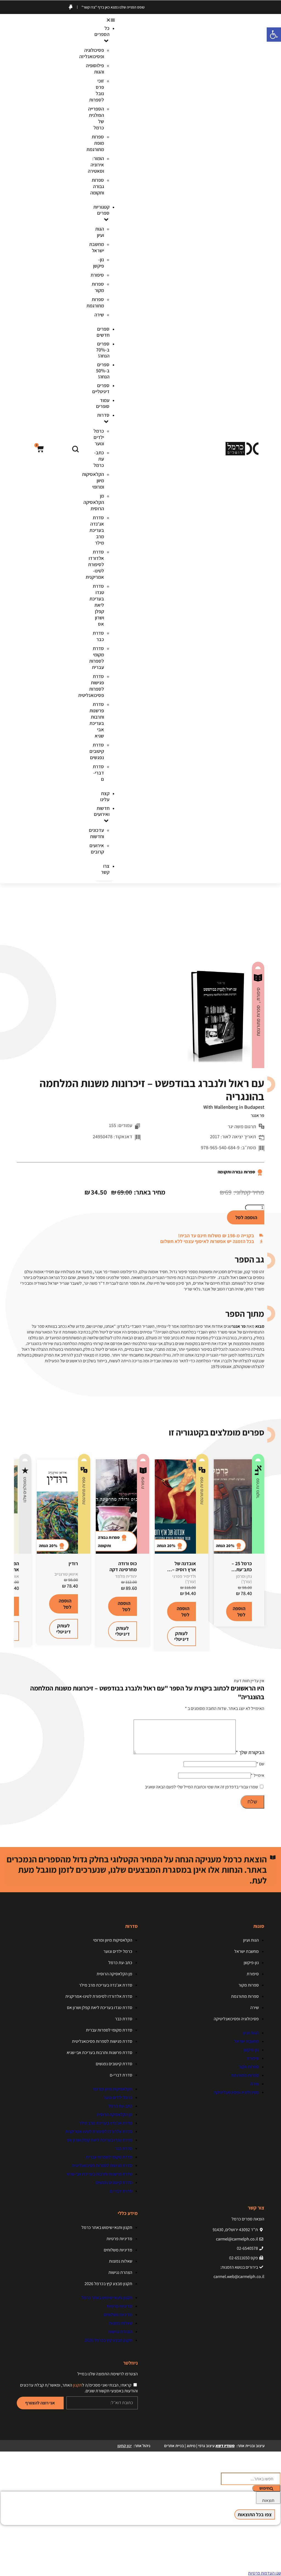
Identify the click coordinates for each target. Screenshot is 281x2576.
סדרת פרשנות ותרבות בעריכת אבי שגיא (97, 720)
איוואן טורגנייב (66, 1574)
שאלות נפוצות (121, 2261)
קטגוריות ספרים (101, 210)
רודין (73, 1563)
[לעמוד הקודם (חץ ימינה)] (10, 1288)
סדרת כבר (98, 636)
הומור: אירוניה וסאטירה (96, 165)
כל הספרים (102, 31)
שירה (99, 315)
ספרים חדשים (103, 332)
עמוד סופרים (103, 403)
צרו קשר (105, 869)
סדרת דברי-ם (98, 773)
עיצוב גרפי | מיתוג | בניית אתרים (199, 2446)
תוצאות (268, 2500)
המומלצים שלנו (25, 1490)
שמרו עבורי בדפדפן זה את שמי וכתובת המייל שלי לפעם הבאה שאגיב (201, 1787)
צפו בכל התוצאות (255, 2514)
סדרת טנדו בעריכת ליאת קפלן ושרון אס (97, 605)
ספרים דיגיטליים (101, 388)
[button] (104, 20)
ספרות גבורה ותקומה (97, 186)
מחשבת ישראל (97, 247)
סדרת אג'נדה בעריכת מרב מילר (97, 530)
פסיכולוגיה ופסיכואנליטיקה (236, 2019)
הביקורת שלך (250, 1752)
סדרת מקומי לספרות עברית (97, 658)
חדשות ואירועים (102, 811)
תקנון (78, 2385)
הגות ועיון (100, 232)
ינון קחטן (125, 2446)
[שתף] (30, 6)
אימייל (258, 1775)
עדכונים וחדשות (96, 833)
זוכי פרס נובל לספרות (97, 90)
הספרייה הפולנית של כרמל (96, 118)
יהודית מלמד (126, 1576)
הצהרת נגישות (120, 2272)
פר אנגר (258, 1115)
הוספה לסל (246, 1217)
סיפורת (97, 275)
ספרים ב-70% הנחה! (103, 350)
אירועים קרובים (97, 849)
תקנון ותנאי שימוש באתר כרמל (107, 2227)
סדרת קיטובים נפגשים (97, 751)
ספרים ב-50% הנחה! (103, 371)
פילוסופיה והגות (95, 69)
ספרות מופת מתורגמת (95, 143)
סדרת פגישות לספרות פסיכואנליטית (102, 2041)
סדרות (103, 415)
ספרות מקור (98, 287)
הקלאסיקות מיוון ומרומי (113, 1940)
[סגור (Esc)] (18, 6)
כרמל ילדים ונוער (99, 437)
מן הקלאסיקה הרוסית (94, 502)
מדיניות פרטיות (119, 2239)
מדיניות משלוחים (118, 2250)
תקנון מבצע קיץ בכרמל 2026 (108, 2284)
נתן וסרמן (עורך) (244, 1579)
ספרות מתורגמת (95, 302)
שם (260, 1764)
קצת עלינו (105, 796)
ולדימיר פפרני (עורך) (184, 1579)
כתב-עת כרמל (99, 459)
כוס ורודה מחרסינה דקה (123, 1566)
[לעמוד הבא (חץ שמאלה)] (271, 1288)
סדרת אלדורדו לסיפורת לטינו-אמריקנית (95, 564)
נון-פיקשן (99, 263)
